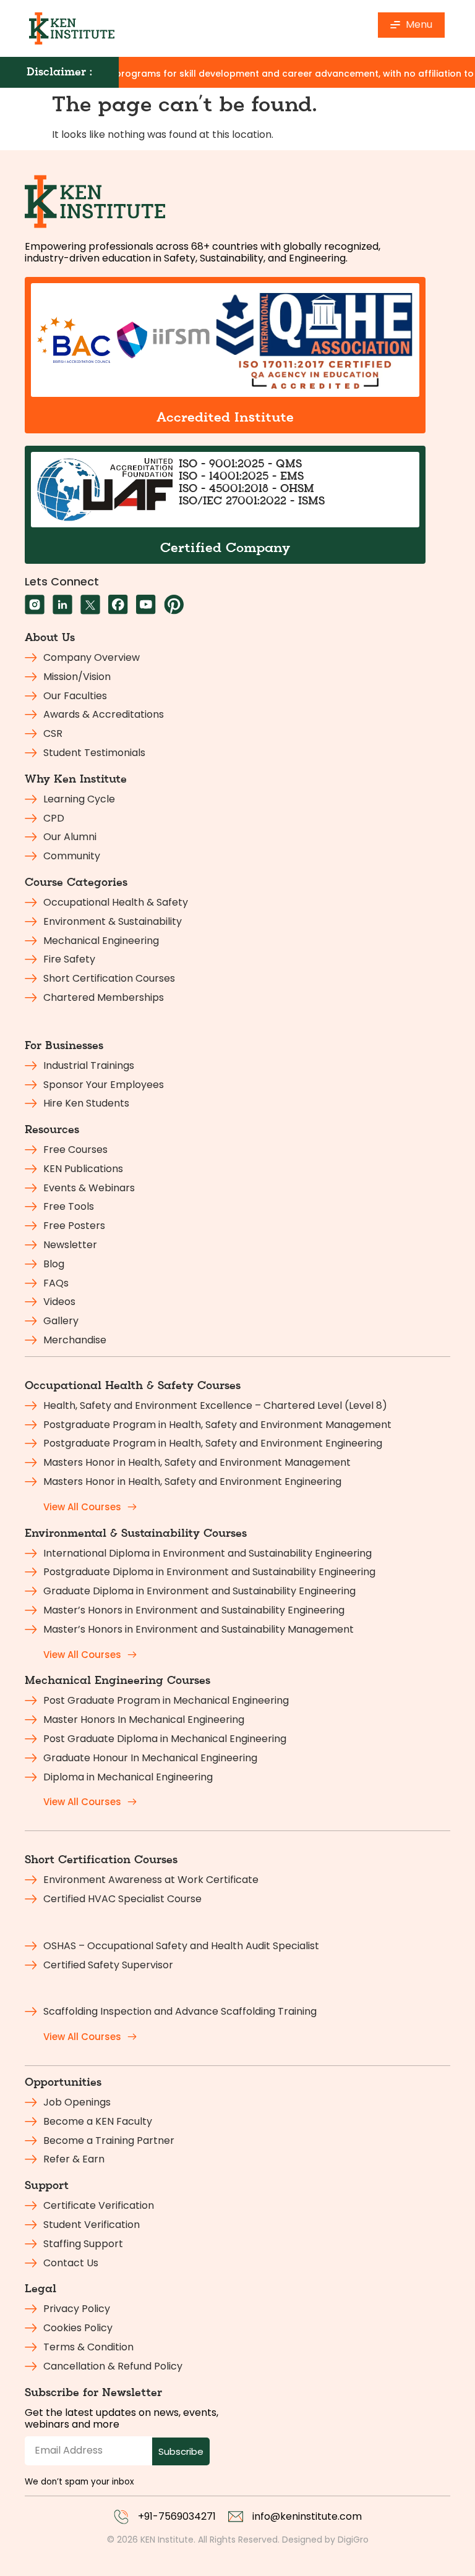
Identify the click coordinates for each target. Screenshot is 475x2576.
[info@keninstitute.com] (236, 2517)
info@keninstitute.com (307, 2516)
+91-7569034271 (177, 2516)
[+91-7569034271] (121, 2517)
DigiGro (353, 2540)
